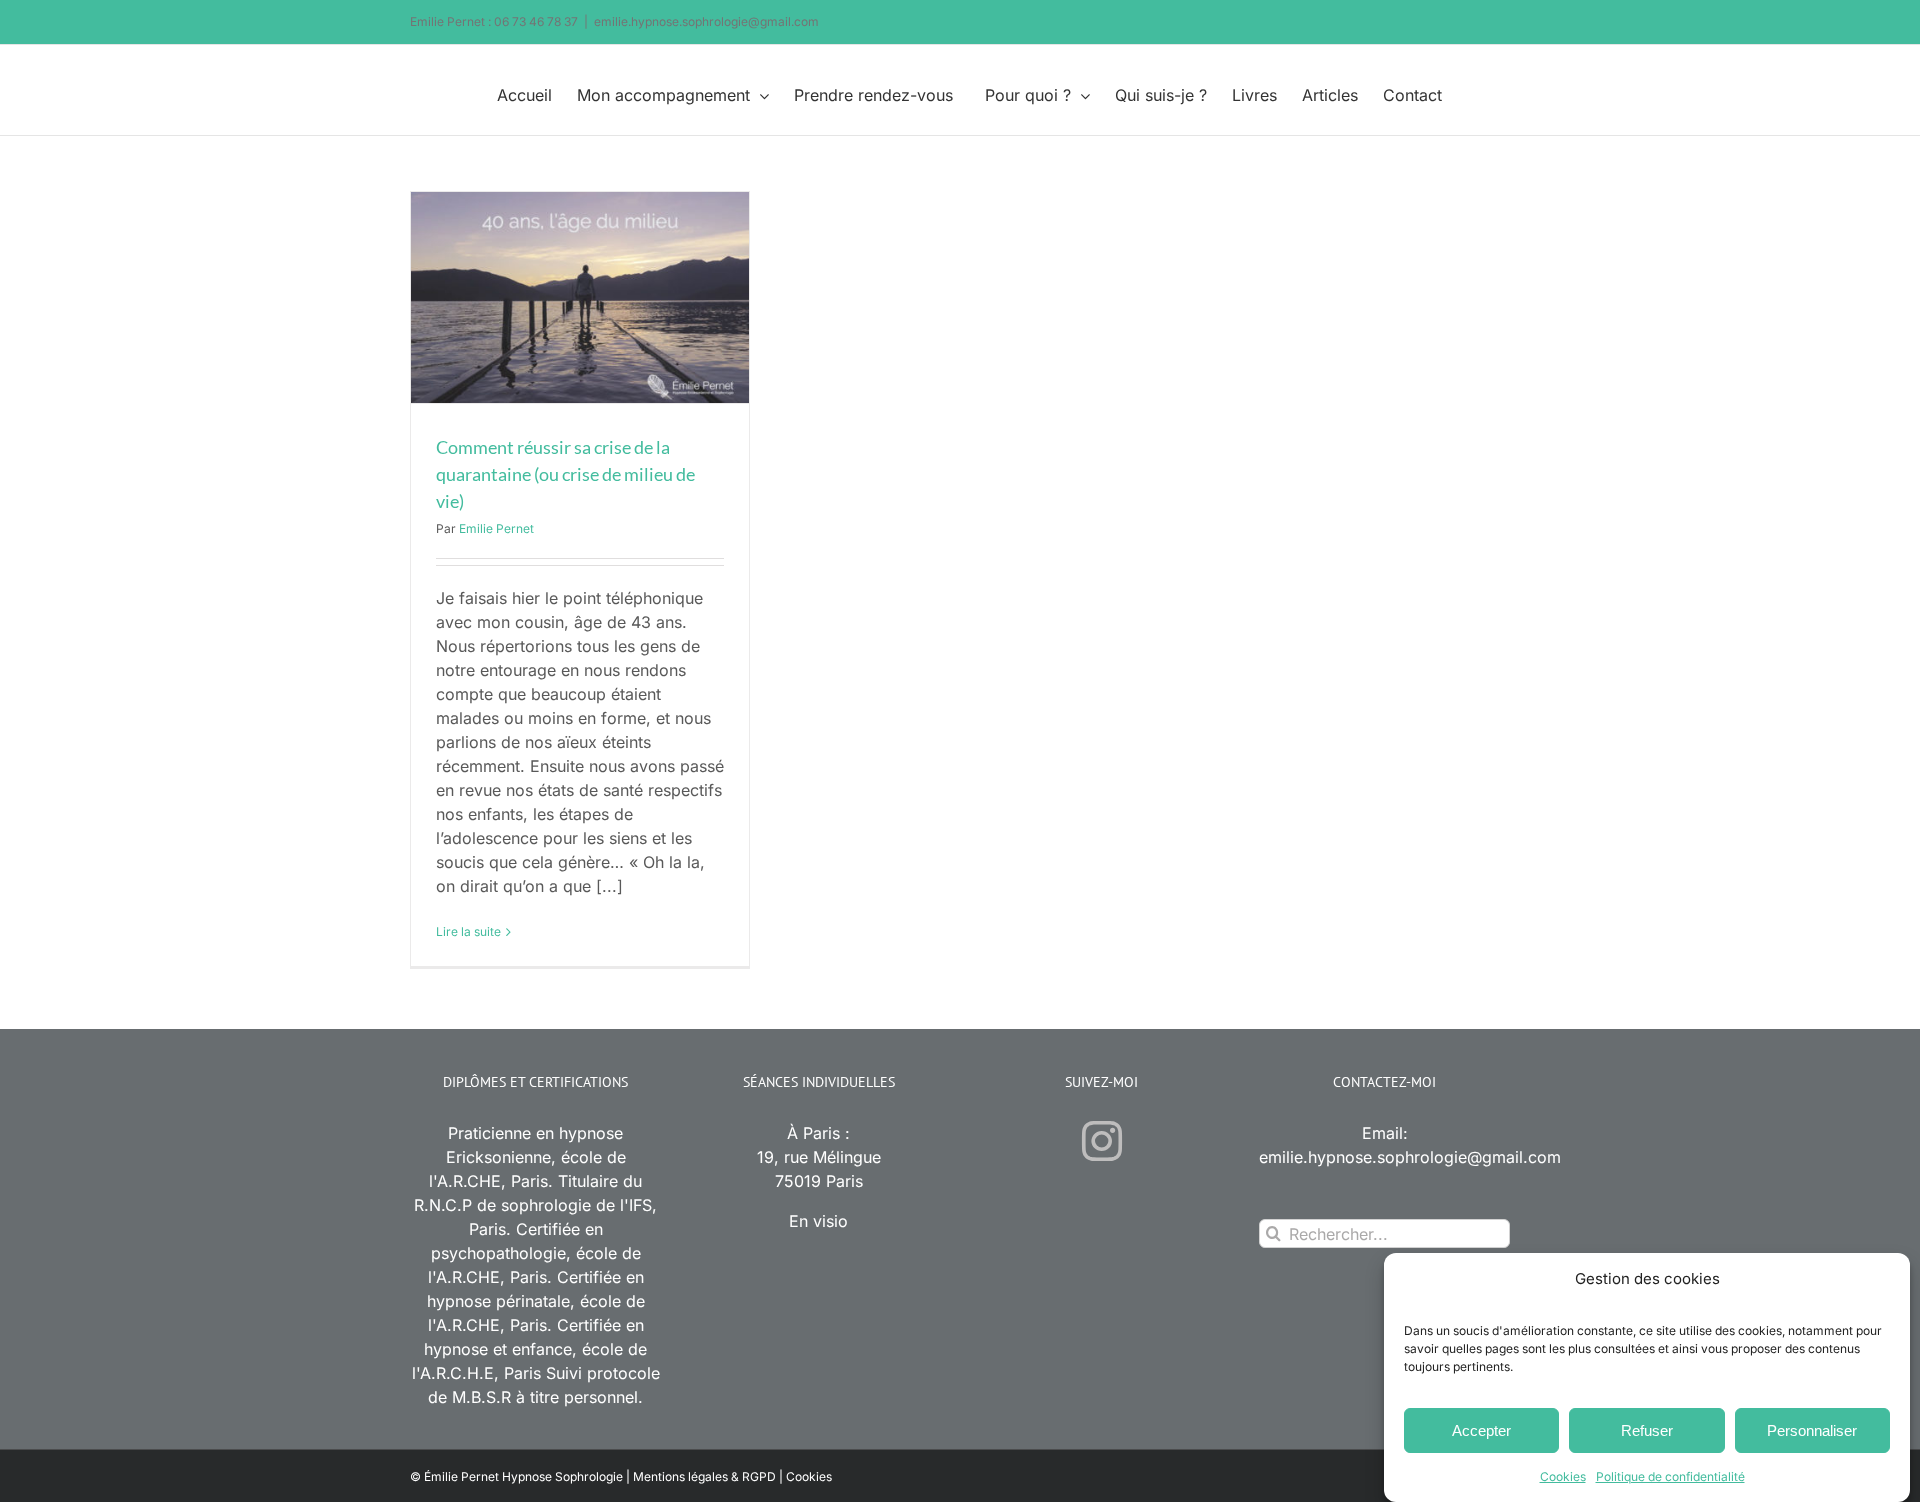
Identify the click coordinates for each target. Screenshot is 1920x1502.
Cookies (1563, 1476)
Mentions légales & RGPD (704, 1476)
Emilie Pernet (496, 528)
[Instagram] (1102, 1141)
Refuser (1647, 1430)
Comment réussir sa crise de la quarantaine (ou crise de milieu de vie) (565, 474)
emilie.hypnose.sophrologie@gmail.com (706, 21)
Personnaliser (1812, 1430)
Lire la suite (468, 931)
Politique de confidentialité (1670, 1476)
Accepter (1481, 1430)
